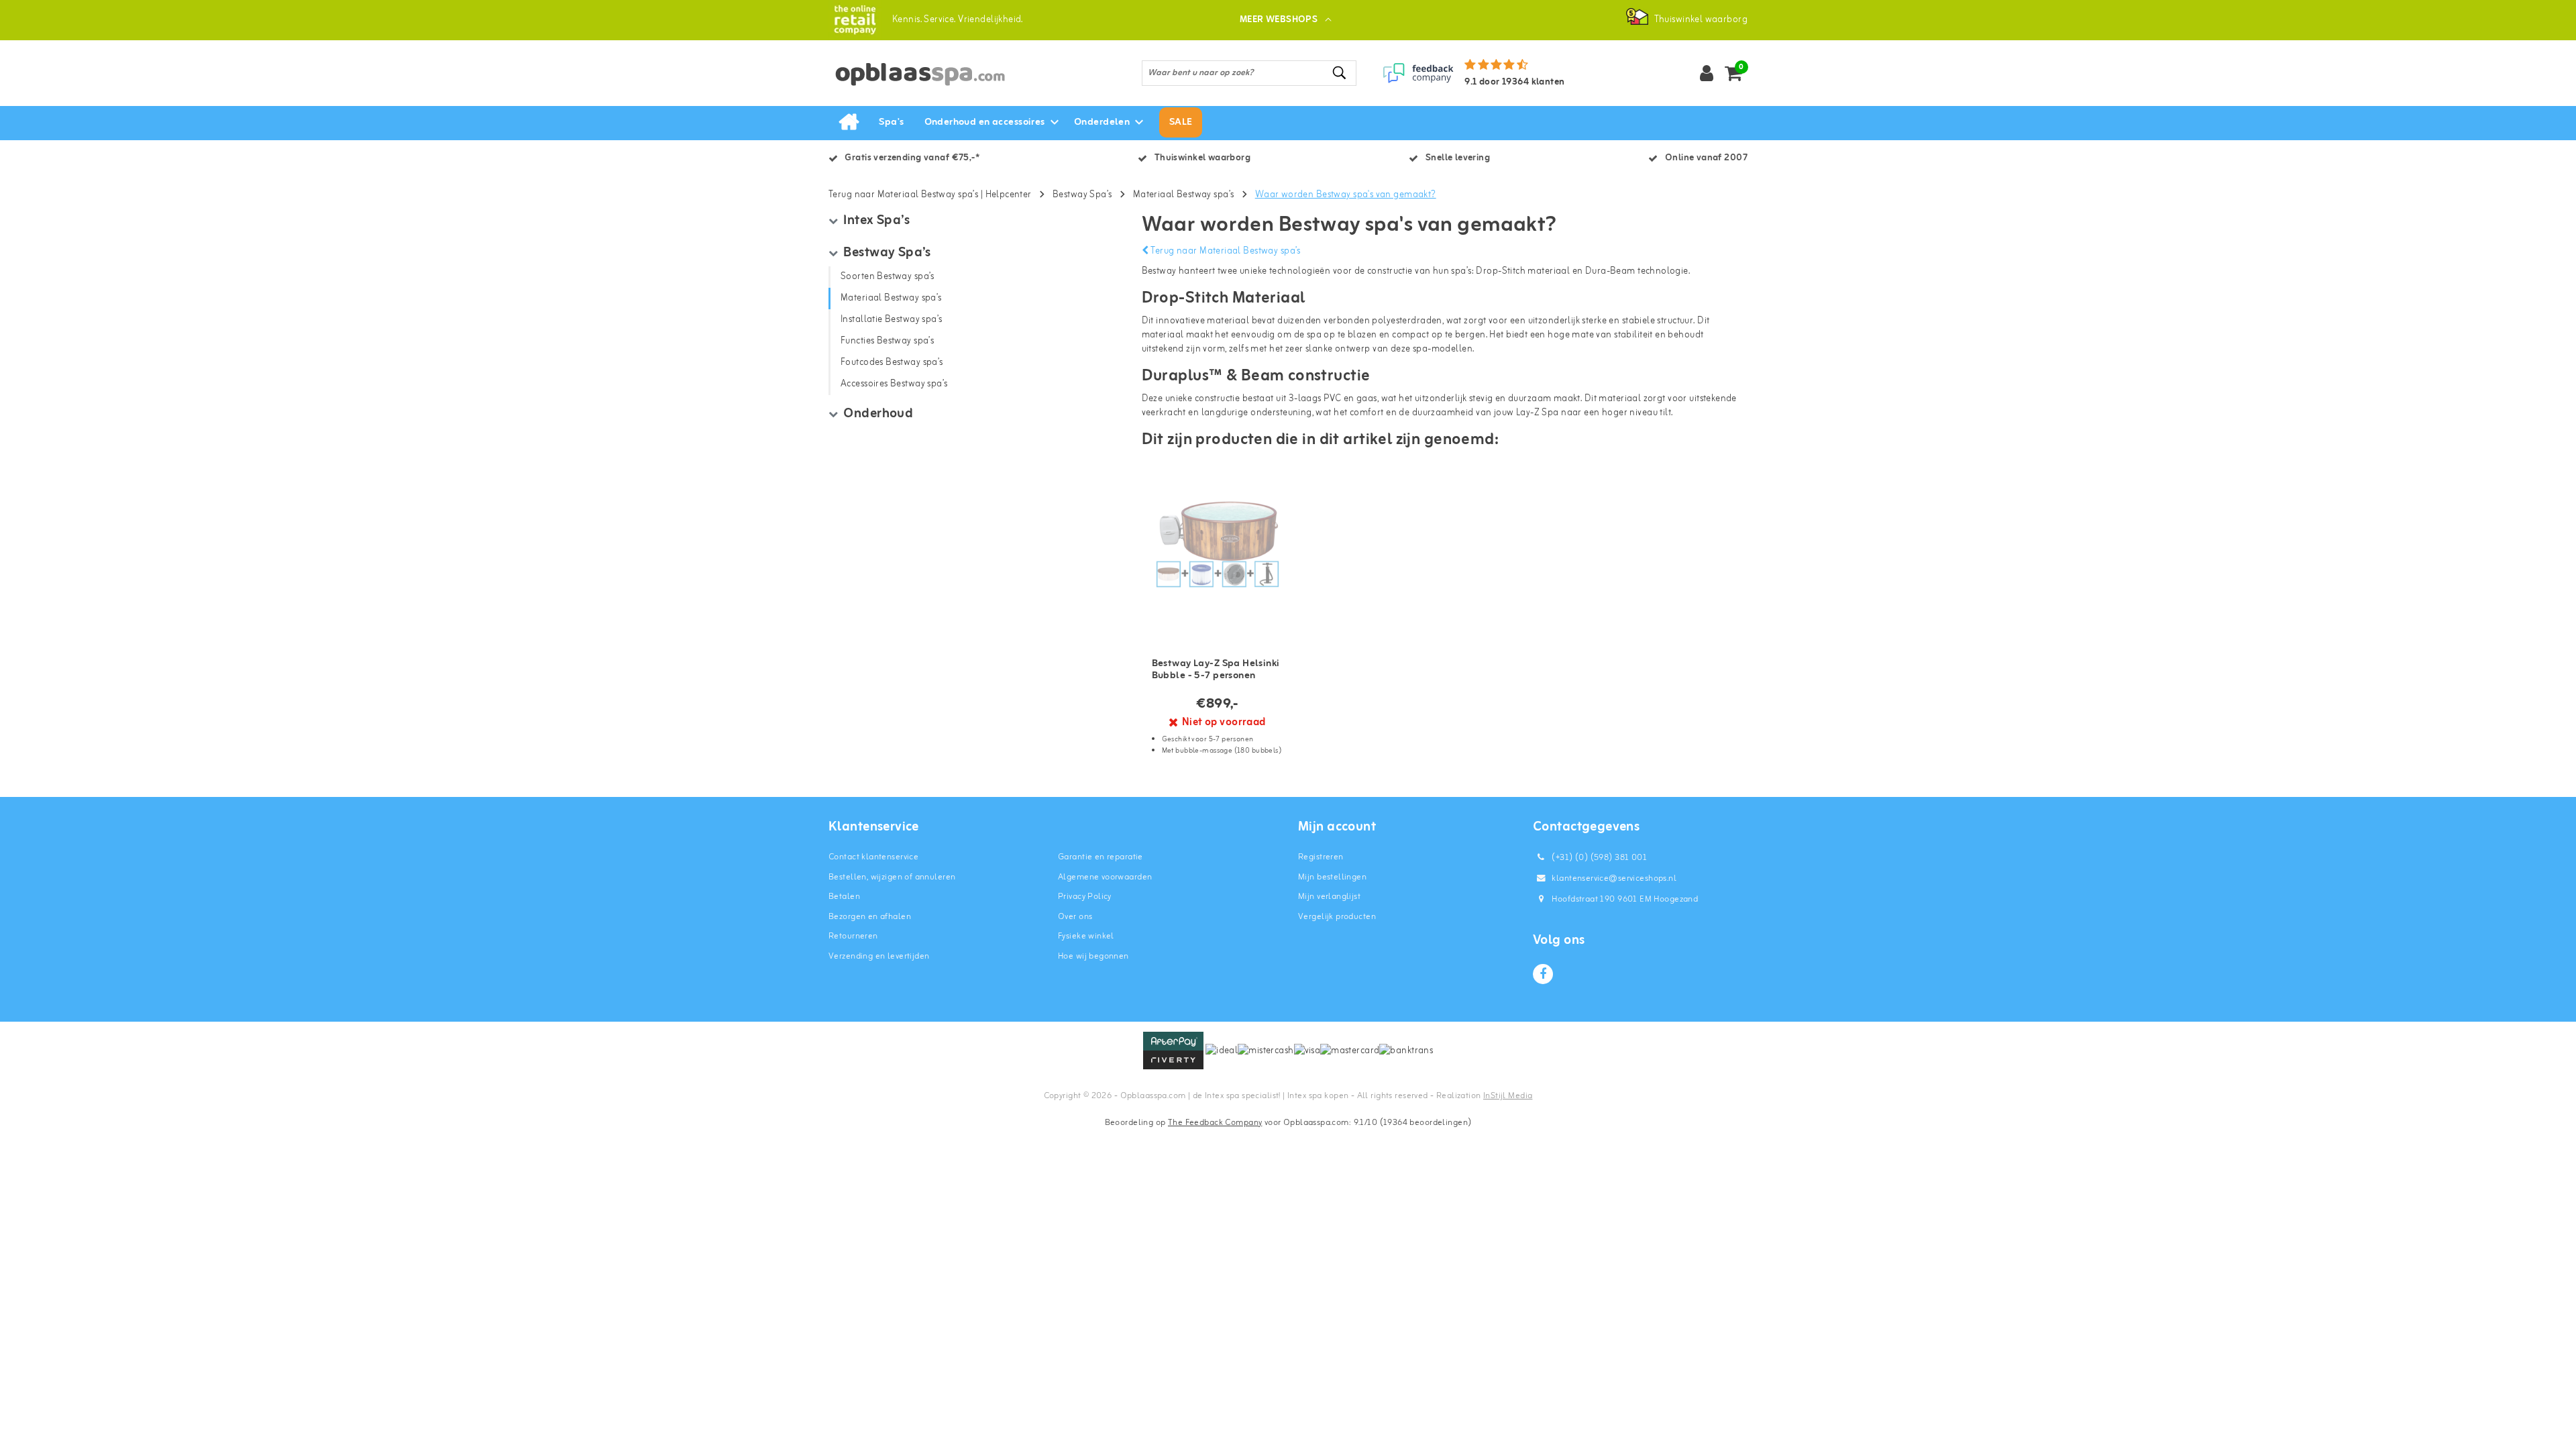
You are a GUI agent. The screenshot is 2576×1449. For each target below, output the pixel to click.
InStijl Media (1508, 1096)
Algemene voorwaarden (1105, 877)
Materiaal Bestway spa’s (1184, 195)
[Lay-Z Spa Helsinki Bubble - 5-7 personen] (1218, 544)
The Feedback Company (1215, 1123)
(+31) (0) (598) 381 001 (1598, 858)
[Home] (849, 123)
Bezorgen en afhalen (870, 917)
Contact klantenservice (873, 857)
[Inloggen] (1707, 73)
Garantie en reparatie (1101, 857)
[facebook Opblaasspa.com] (1543, 974)
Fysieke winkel (1086, 936)
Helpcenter (1009, 195)
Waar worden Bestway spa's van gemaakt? (1346, 195)
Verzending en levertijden (879, 956)
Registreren (1321, 857)
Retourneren (853, 936)
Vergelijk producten (1337, 917)
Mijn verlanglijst (1329, 897)
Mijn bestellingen (1332, 877)
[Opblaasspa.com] (855, 20)
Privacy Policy (1085, 897)
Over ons (1075, 917)
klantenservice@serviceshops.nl (1614, 878)
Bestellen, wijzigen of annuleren (892, 877)
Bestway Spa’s (1082, 195)
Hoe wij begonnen (1093, 956)
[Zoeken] (1340, 73)
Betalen (844, 897)
